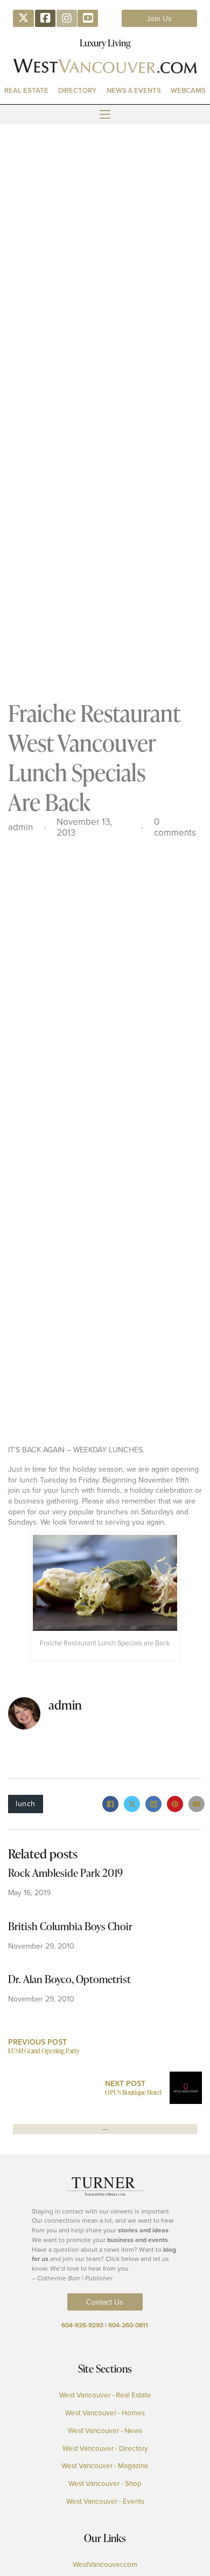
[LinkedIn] (153, 1804)
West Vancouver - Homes (105, 2413)
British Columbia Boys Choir (70, 1926)
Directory (77, 90)
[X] (132, 1804)
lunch (26, 1803)
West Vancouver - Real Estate (105, 2395)
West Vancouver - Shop (105, 2483)
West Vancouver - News (105, 2430)
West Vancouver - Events (105, 2501)
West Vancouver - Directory (105, 2448)
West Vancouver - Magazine (105, 2465)
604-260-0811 (128, 2325)
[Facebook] (110, 1804)
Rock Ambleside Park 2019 (65, 1873)
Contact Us (105, 2302)
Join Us (159, 18)
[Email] (197, 1804)
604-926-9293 (82, 2325)
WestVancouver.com (105, 2564)
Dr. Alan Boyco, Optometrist (69, 1979)
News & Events (134, 90)
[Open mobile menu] (105, 114)
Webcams (188, 90)
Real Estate (26, 90)
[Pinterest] (175, 1804)
